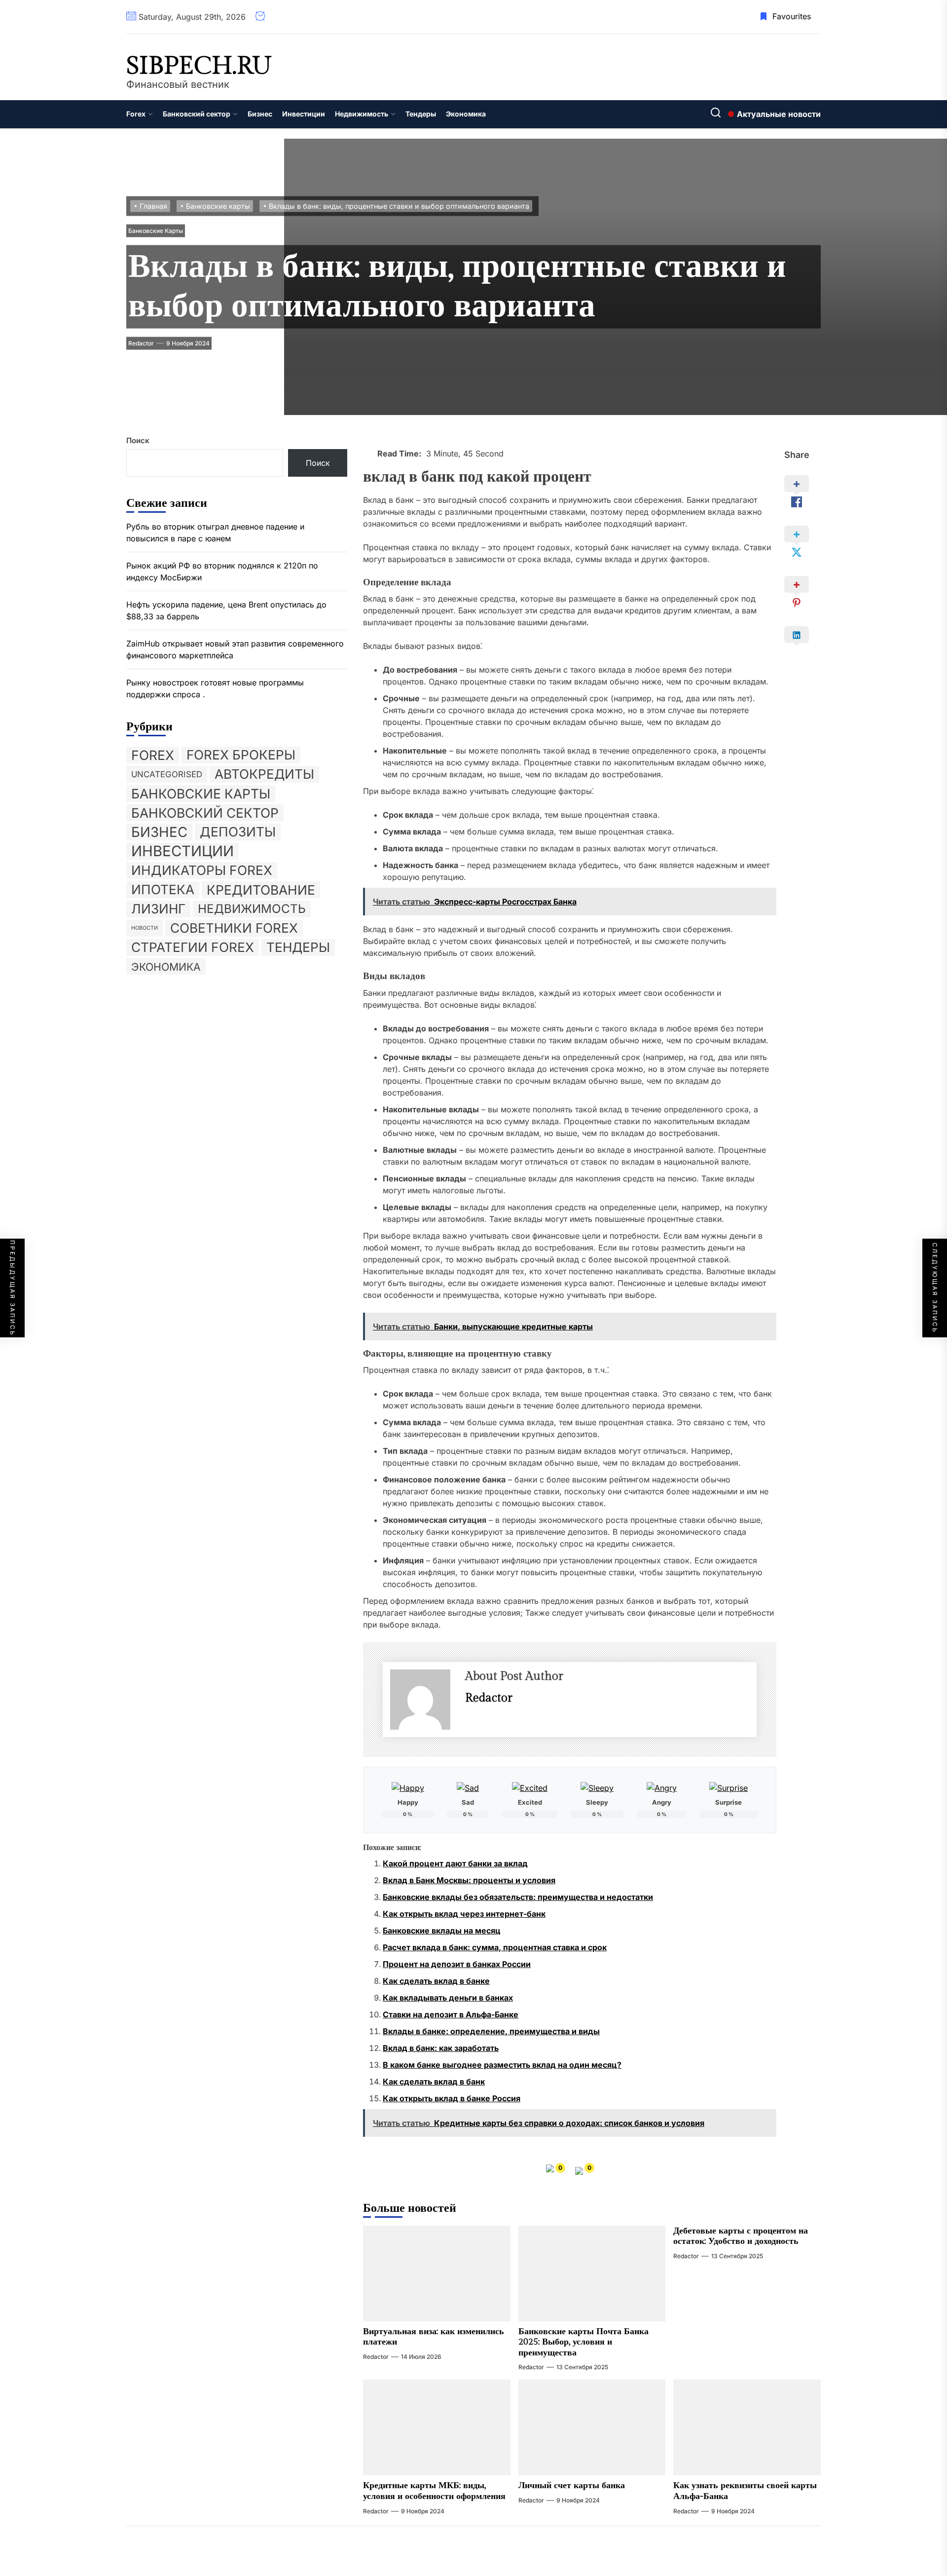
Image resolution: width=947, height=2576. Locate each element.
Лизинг (158, 908)
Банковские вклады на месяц (442, 1931)
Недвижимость (362, 114)
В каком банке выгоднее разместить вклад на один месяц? (502, 2065)
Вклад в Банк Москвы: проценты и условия (469, 1880)
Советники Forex (234, 928)
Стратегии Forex (193, 947)
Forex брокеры (241, 754)
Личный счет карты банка (572, 2485)
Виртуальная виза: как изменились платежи (434, 2337)
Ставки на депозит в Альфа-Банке (451, 2014)
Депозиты (238, 831)
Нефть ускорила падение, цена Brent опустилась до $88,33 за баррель (226, 610)
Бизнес (260, 114)
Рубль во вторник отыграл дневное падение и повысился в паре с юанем (215, 532)
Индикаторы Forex (202, 870)
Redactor (141, 343)
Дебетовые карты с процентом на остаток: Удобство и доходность (741, 2236)
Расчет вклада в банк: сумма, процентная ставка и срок (495, 1947)
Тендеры (421, 114)
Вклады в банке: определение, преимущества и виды (491, 2031)
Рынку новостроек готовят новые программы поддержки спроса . (215, 688)
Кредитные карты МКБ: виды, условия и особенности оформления (434, 2491)
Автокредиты (264, 774)
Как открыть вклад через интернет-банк (464, 1914)
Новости (145, 928)
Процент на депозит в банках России (457, 1964)
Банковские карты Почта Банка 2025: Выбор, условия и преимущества (583, 2342)
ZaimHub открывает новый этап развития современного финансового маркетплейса (235, 649)
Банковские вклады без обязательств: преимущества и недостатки (518, 1897)
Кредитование (261, 889)
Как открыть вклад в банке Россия (452, 2098)
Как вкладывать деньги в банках (448, 1998)
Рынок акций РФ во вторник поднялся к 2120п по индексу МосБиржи (222, 571)
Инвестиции (304, 114)
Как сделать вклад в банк (434, 2082)
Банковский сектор (197, 114)
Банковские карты (156, 230)
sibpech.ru (199, 66)
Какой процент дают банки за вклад (455, 1863)
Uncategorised (167, 774)
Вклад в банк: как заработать (441, 2048)
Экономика (466, 114)
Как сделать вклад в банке (436, 1981)
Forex (136, 114)
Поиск (138, 440)
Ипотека (163, 889)
